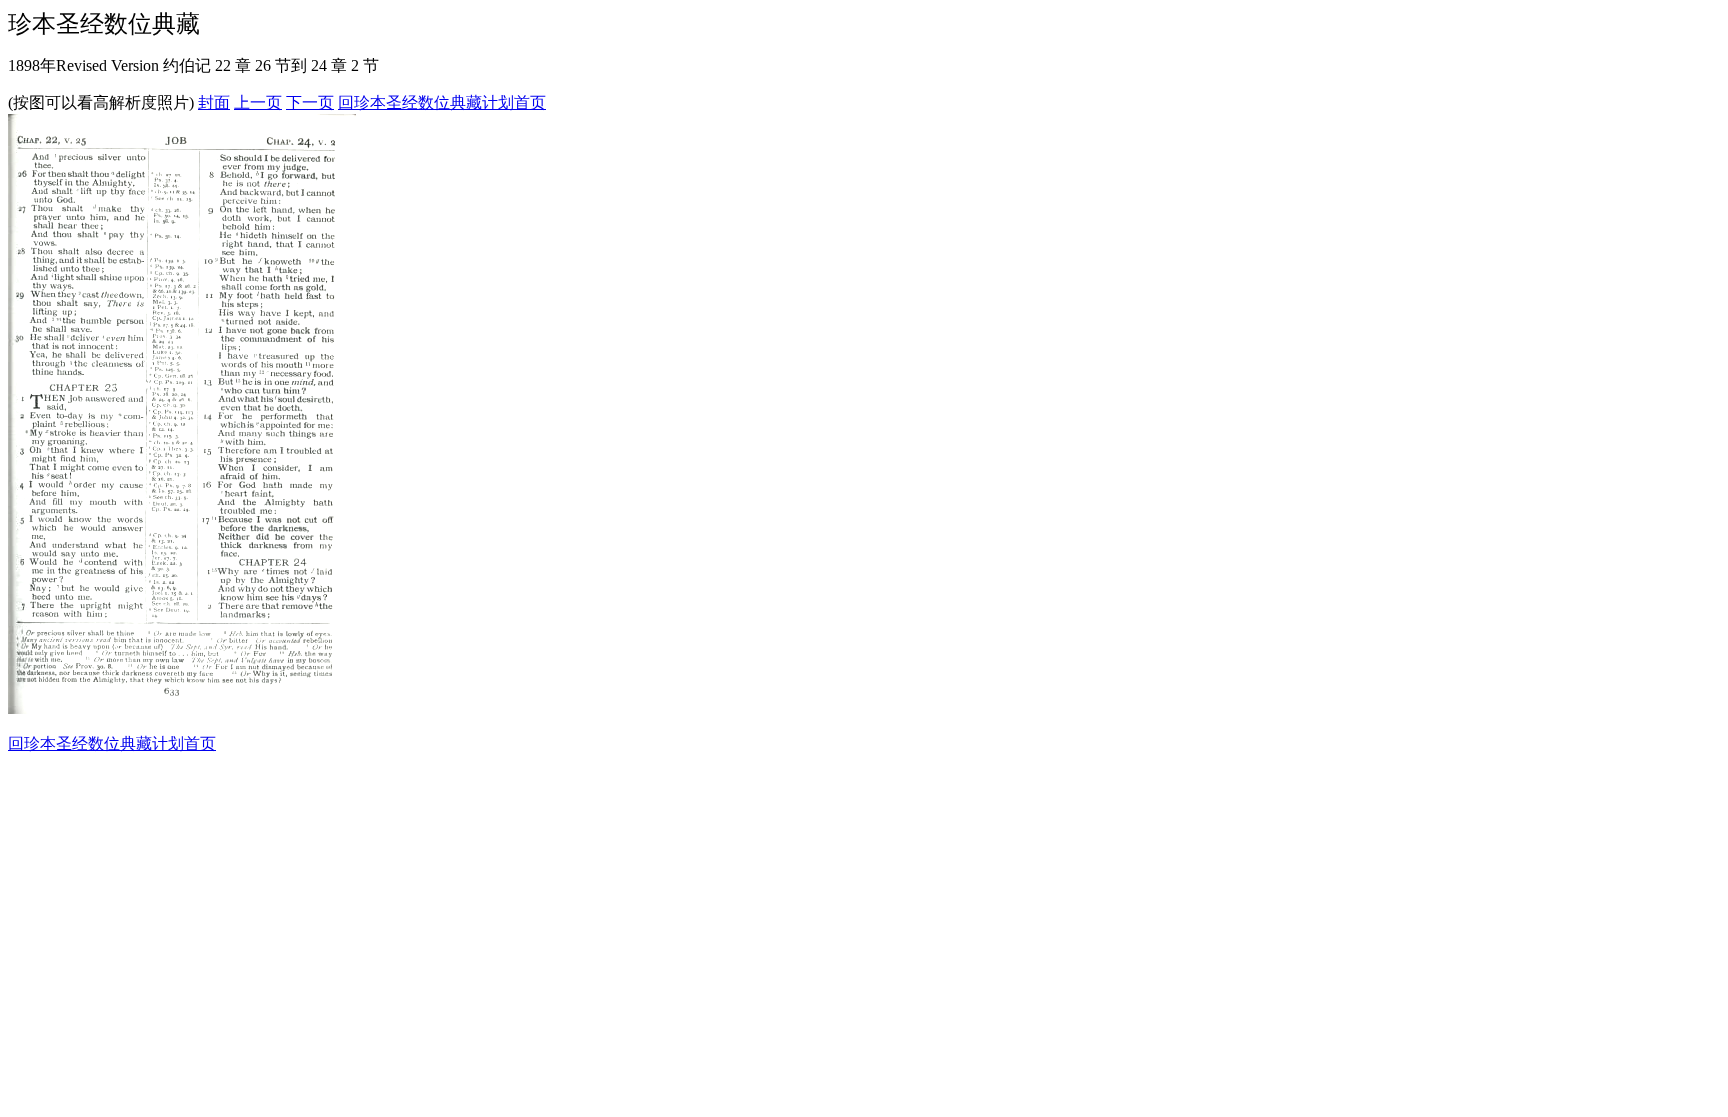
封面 (214, 102)
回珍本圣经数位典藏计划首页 (442, 102)
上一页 (258, 102)
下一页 (310, 102)
